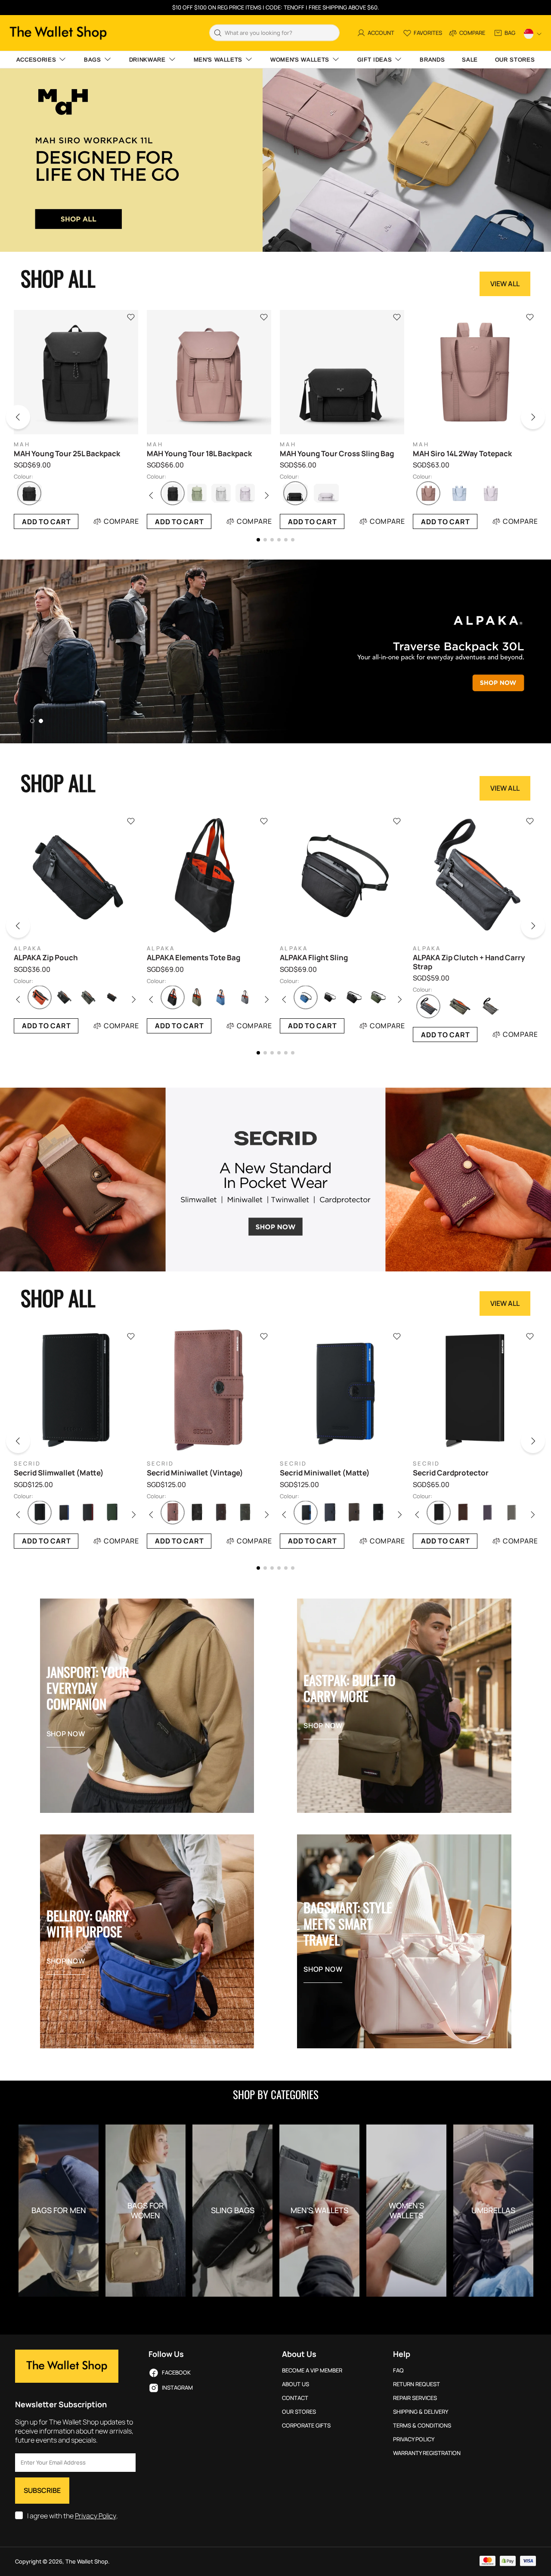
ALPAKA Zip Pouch (46, 958)
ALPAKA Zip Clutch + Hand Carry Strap (469, 962)
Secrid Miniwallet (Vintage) (195, 1473)
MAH (22, 444)
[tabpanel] (275, 651)
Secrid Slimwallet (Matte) (59, 1473)
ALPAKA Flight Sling (314, 958)
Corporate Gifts (306, 2426)
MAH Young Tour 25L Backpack (67, 454)
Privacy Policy (96, 2516)
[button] (24, 419)
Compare (121, 521)
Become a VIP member (312, 2370)
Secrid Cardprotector (451, 1473)
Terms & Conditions (422, 2426)
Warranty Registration (427, 2453)
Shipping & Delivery (421, 2412)
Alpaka (28, 948)
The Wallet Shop (58, 33)
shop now (66, 1734)
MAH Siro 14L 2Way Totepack (462, 454)
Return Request (416, 2384)
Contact (295, 2398)
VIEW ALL (505, 284)
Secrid (28, 1464)
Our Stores (299, 2412)
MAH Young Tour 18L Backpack (199, 454)
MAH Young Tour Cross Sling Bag (337, 454)
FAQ (398, 2370)
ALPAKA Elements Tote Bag (193, 958)
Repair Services (415, 2398)
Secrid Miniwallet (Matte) (325, 1473)
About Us (296, 2384)
